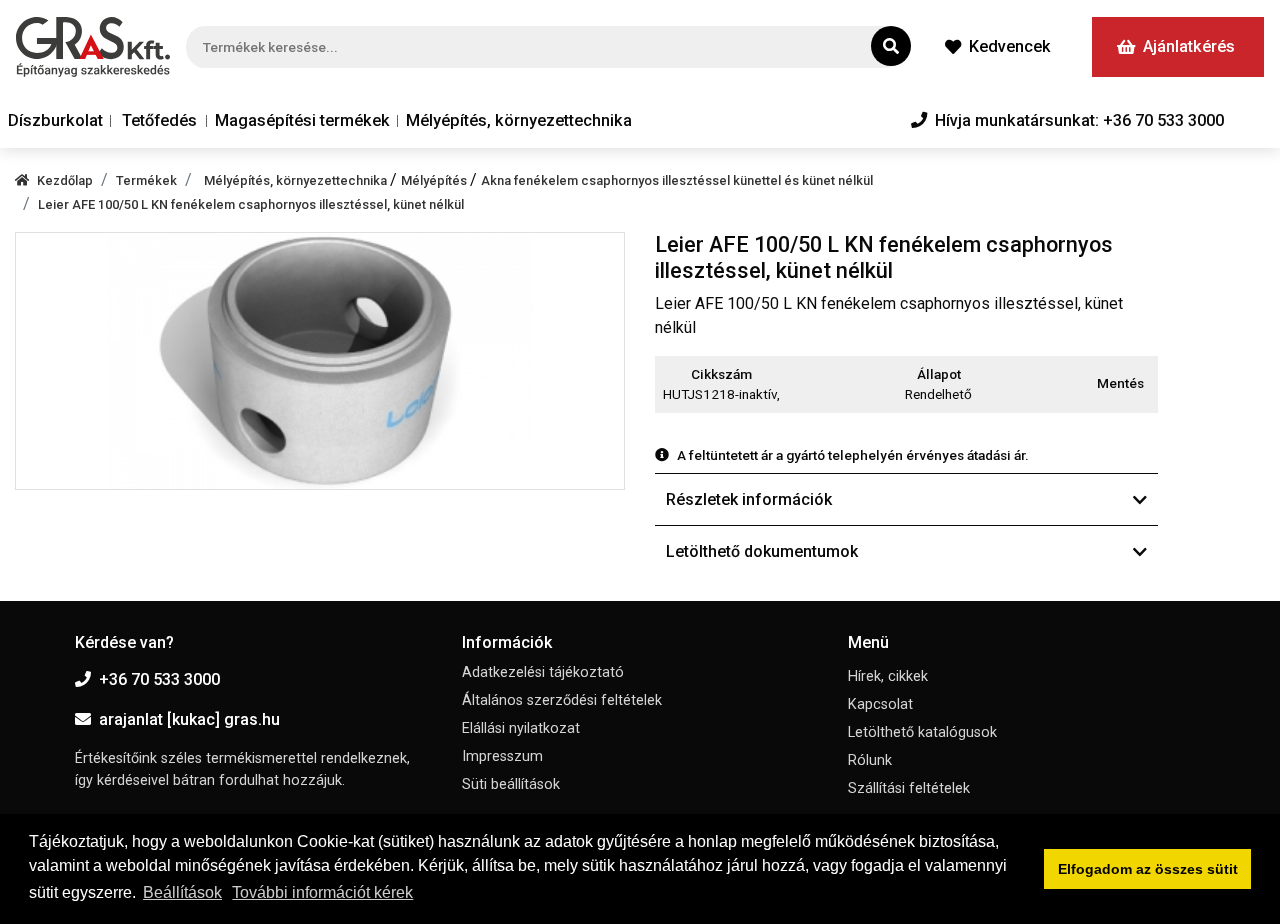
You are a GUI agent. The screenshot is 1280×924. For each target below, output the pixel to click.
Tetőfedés (159, 120)
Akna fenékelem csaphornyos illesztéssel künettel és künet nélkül (677, 180)
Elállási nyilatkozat (521, 728)
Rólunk (870, 760)
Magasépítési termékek (302, 120)
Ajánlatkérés (1189, 46)
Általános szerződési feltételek (562, 700)
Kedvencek (1010, 46)
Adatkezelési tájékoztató (543, 672)
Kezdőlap (65, 180)
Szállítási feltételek (909, 788)
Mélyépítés (435, 180)
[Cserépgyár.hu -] (93, 47)
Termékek (146, 180)
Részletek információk (749, 499)
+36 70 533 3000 (159, 679)
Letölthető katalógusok (922, 732)
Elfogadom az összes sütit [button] (1148, 869)
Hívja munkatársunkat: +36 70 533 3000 (1079, 120)
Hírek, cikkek (888, 676)
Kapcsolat (880, 704)
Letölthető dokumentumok (762, 551)
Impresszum (502, 756)
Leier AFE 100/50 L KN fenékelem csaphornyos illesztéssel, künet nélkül (251, 204)
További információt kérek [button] (322, 892)
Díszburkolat (55, 120)
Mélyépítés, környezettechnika (519, 120)
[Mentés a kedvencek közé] (1149, 384)
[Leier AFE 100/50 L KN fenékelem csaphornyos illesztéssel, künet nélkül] (320, 360)
